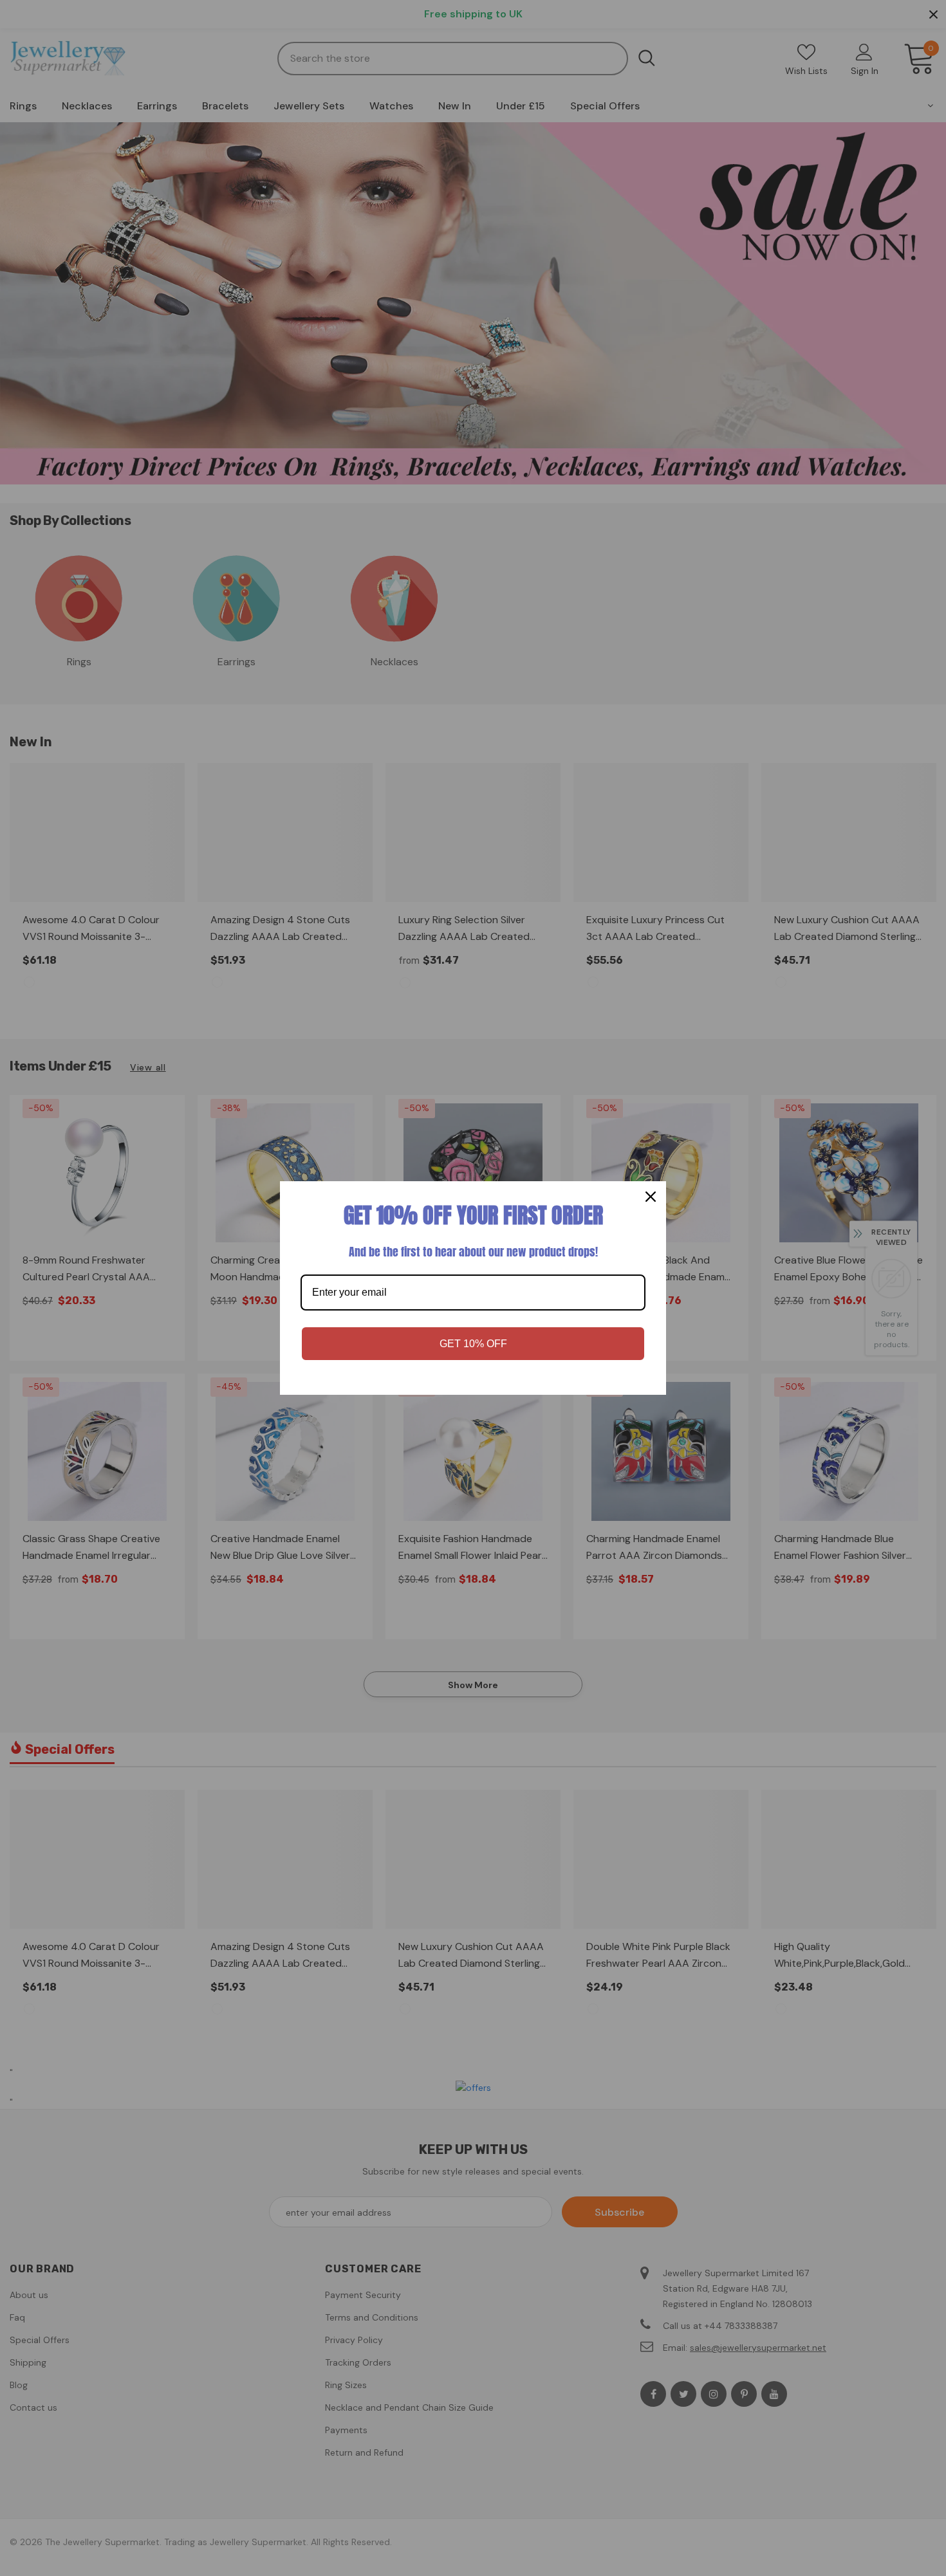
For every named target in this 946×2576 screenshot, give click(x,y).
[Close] (651, 1197)
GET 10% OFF (473, 1344)
